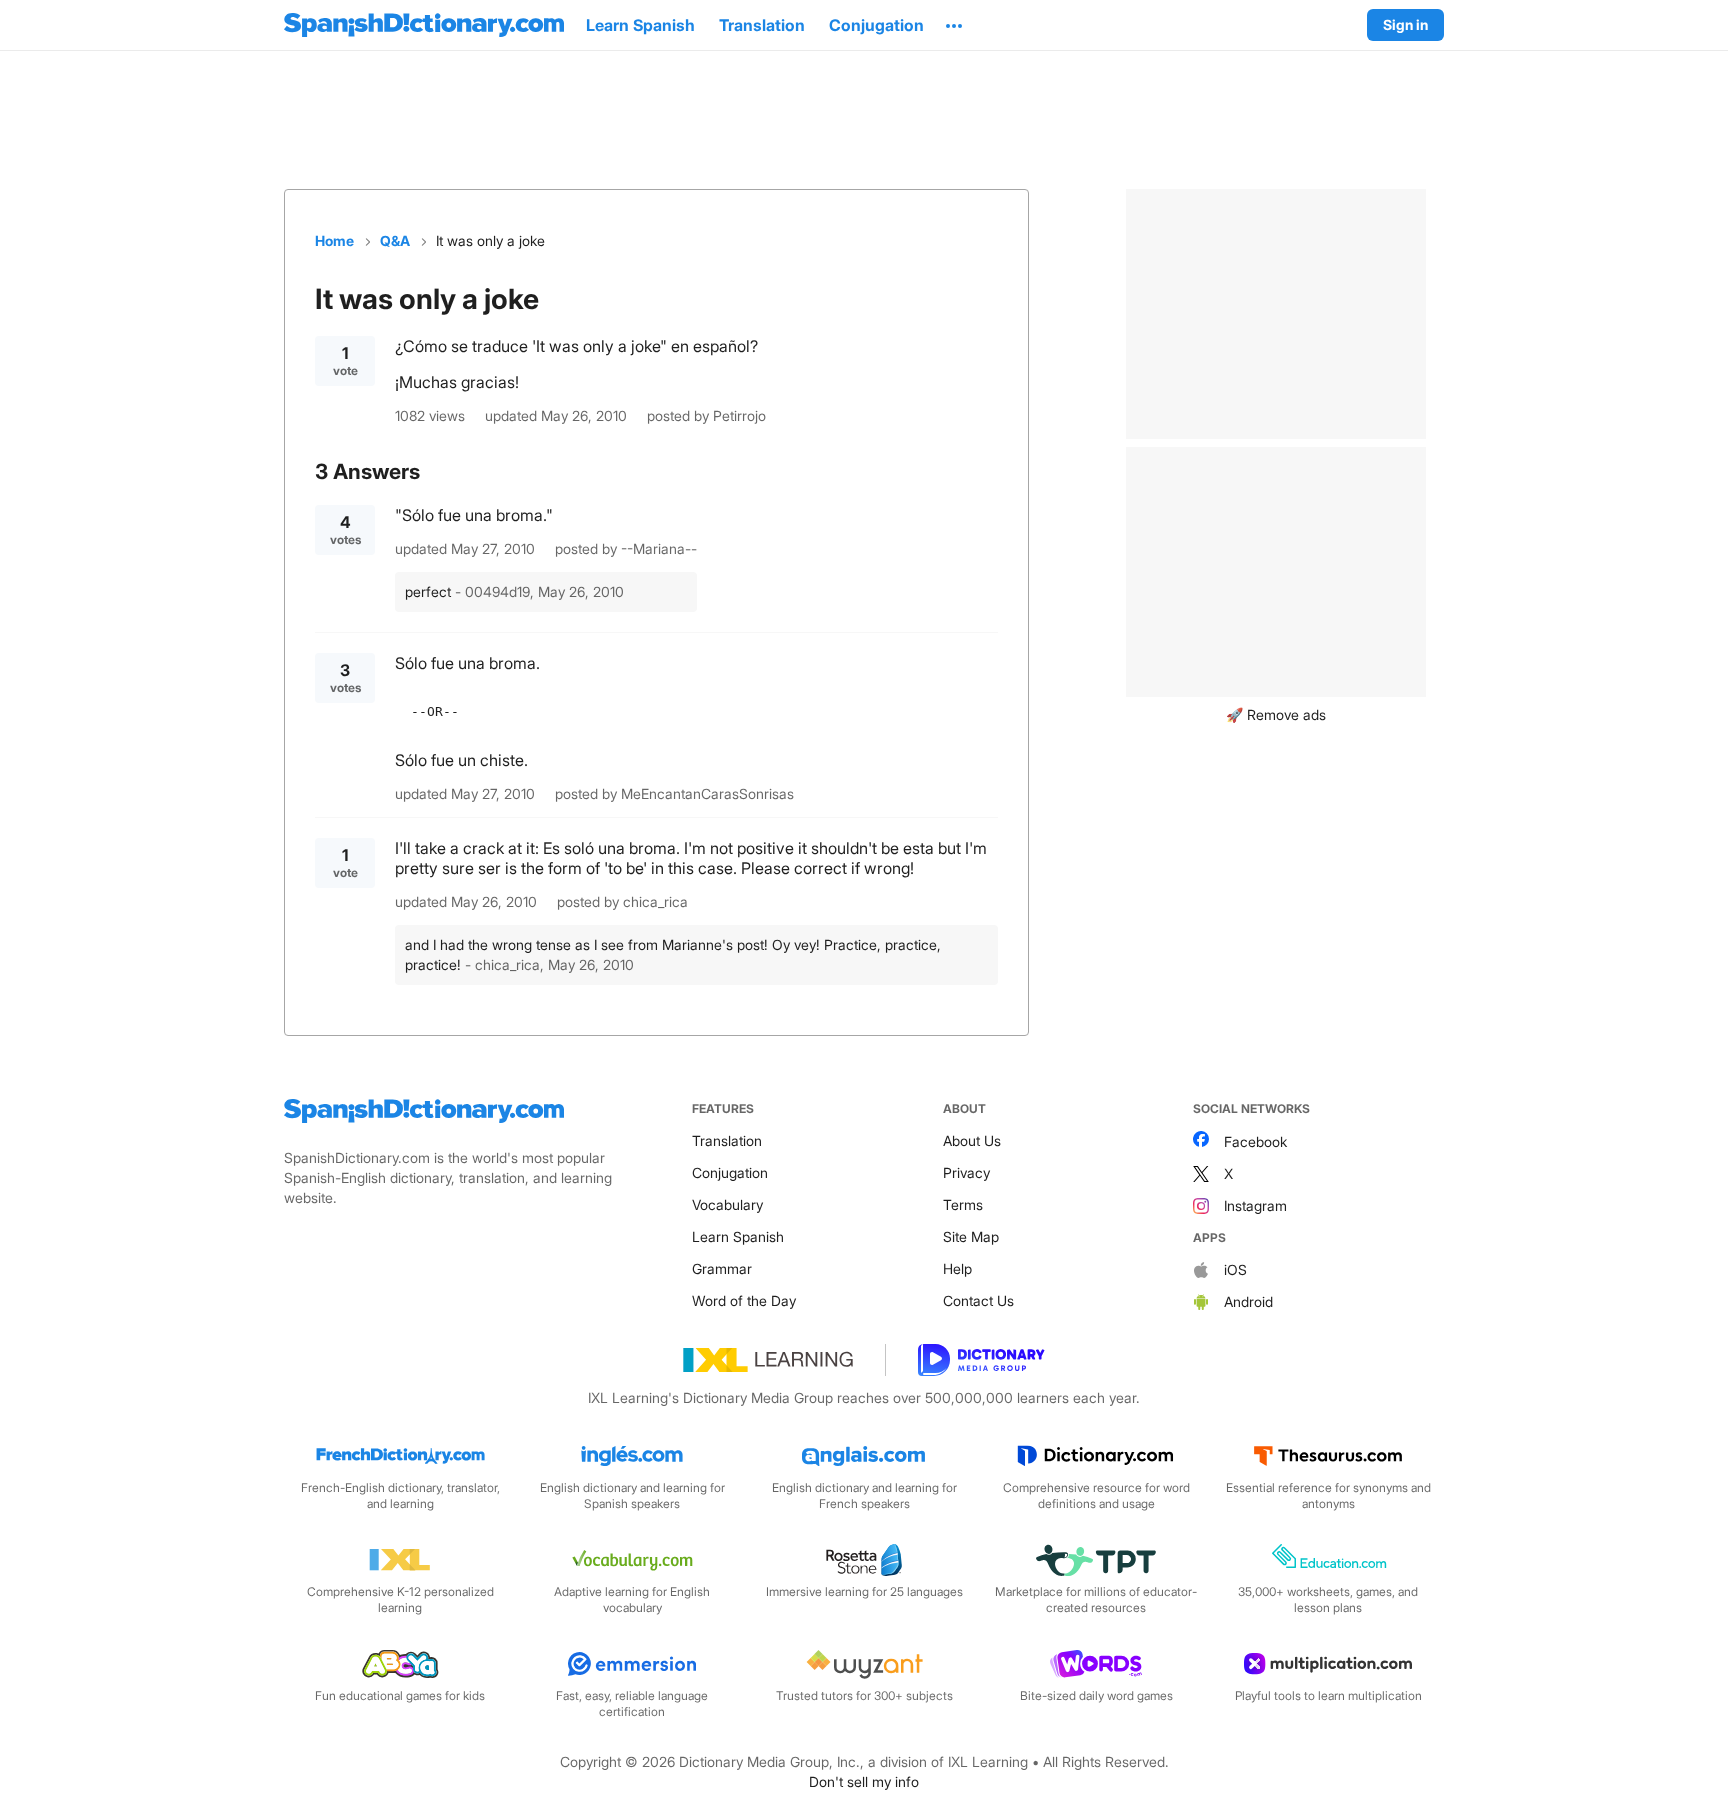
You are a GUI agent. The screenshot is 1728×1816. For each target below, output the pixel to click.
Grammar (722, 1268)
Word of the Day (744, 1300)
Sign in (1405, 24)
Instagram (1255, 1205)
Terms (963, 1204)
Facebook (1255, 1141)
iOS (1235, 1269)
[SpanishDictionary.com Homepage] (424, 25)
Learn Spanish (738, 1236)
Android (1248, 1301)
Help (957, 1268)
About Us (972, 1140)
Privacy (966, 1172)
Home (334, 240)
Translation (727, 1140)
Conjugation (730, 1172)
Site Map (971, 1236)
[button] (954, 25)
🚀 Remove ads (1276, 714)
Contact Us (978, 1300)
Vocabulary (727, 1204)
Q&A (395, 240)
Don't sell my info (864, 1781)
